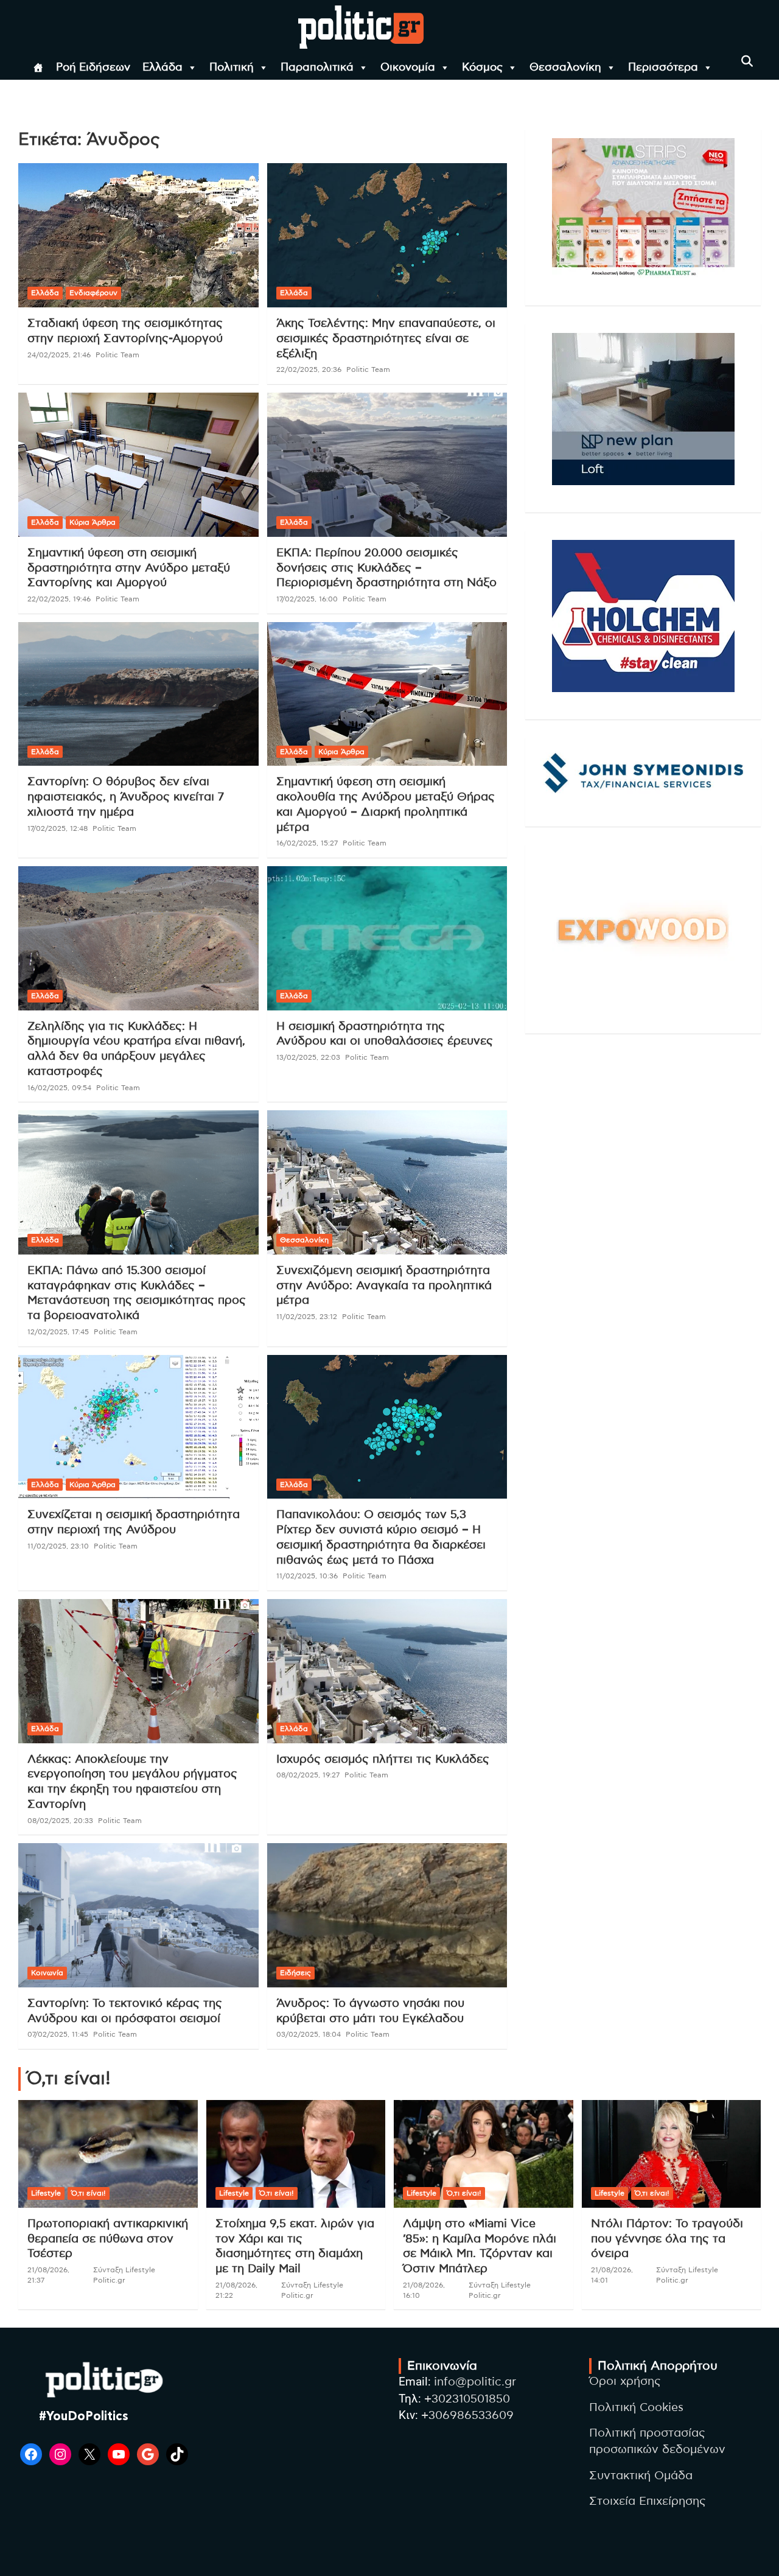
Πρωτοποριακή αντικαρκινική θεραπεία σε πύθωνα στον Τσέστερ (108, 2239)
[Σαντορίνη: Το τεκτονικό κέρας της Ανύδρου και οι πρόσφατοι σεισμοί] (138, 1916)
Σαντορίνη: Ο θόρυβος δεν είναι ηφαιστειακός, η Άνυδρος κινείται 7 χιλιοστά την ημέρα (126, 797)
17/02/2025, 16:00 (307, 599)
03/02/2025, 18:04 (309, 2034)
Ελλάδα (162, 68)
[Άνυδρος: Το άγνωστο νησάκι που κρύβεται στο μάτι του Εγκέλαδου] (387, 1916)
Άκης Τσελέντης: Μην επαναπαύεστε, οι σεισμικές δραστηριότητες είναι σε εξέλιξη (386, 338)
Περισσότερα (663, 68)
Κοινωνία (47, 1973)
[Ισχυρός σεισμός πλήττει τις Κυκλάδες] (387, 1671)
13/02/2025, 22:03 (308, 1057)
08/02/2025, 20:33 (60, 1821)
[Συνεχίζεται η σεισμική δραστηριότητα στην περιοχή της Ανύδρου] (138, 1427)
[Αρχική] (38, 68)
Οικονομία (408, 68)
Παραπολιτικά (317, 68)
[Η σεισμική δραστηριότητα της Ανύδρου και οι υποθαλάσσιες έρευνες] (387, 938)
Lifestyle (46, 2193)
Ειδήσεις (295, 1973)
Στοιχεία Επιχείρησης (648, 2501)
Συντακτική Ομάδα (641, 2476)
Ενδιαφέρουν (93, 293)
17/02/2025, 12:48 (58, 828)
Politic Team (117, 355)
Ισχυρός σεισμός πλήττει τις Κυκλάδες (383, 1759)
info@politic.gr (475, 2382)
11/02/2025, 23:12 (307, 1317)
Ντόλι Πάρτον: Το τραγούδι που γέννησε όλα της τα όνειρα (667, 2239)
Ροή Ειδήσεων (93, 68)
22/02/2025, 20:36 (309, 369)
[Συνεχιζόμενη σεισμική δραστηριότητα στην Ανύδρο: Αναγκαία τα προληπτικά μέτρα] (387, 1183)
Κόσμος (482, 68)
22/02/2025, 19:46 (59, 599)
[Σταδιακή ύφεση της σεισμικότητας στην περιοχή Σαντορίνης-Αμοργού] (138, 236)
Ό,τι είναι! (89, 2193)
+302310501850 (467, 2399)
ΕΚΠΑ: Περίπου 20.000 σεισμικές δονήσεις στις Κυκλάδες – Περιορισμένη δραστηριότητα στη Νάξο (386, 568)
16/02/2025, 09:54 (59, 1088)
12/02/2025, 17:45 (58, 1332)
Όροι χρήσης (625, 2382)
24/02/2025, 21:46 (59, 355)
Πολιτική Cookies (636, 2408)
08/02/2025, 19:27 (308, 1775)
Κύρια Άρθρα (93, 522)
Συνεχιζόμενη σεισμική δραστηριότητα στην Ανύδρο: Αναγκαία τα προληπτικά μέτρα (384, 1286)
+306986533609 (467, 2416)
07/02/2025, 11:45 (58, 2034)
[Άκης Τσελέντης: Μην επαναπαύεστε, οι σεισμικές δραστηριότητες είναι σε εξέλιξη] (387, 236)
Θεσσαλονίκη (565, 68)
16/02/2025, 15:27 (307, 843)
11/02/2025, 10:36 (307, 1576)
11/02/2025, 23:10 (58, 1546)
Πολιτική (232, 68)
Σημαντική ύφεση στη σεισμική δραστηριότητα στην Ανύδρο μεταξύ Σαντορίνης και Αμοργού (129, 568)
